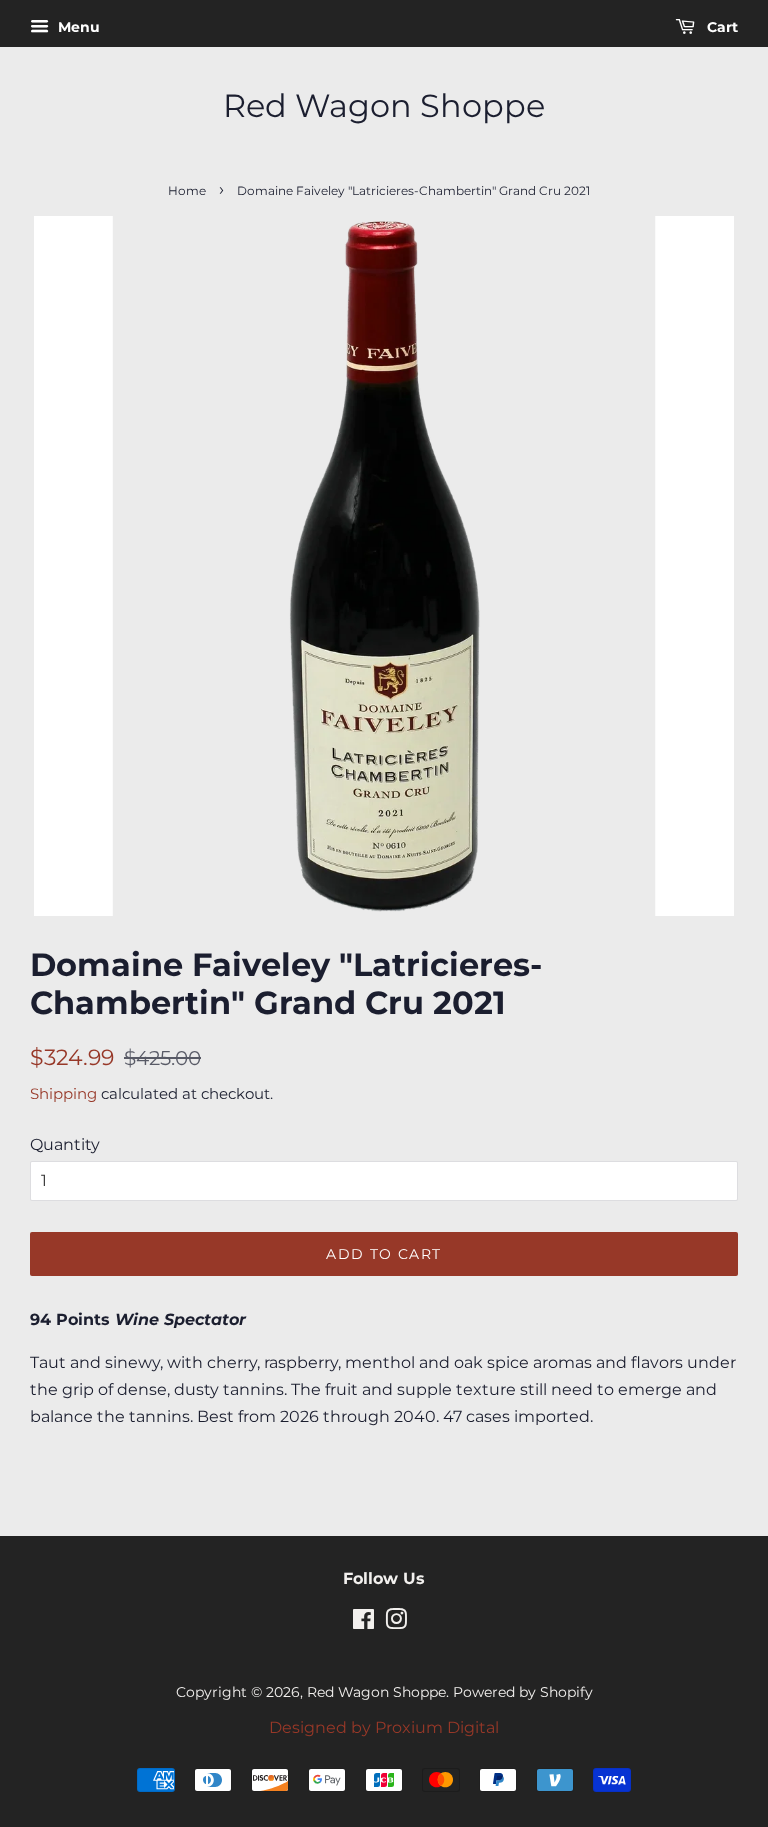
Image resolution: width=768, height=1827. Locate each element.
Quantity (65, 1144)
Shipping (63, 1093)
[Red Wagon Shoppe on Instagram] (396, 1623)
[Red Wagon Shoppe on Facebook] (363, 1623)
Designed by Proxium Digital (384, 1727)
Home (187, 190)
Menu (77, 27)
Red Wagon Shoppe (384, 106)
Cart (720, 27)
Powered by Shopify (523, 1692)
